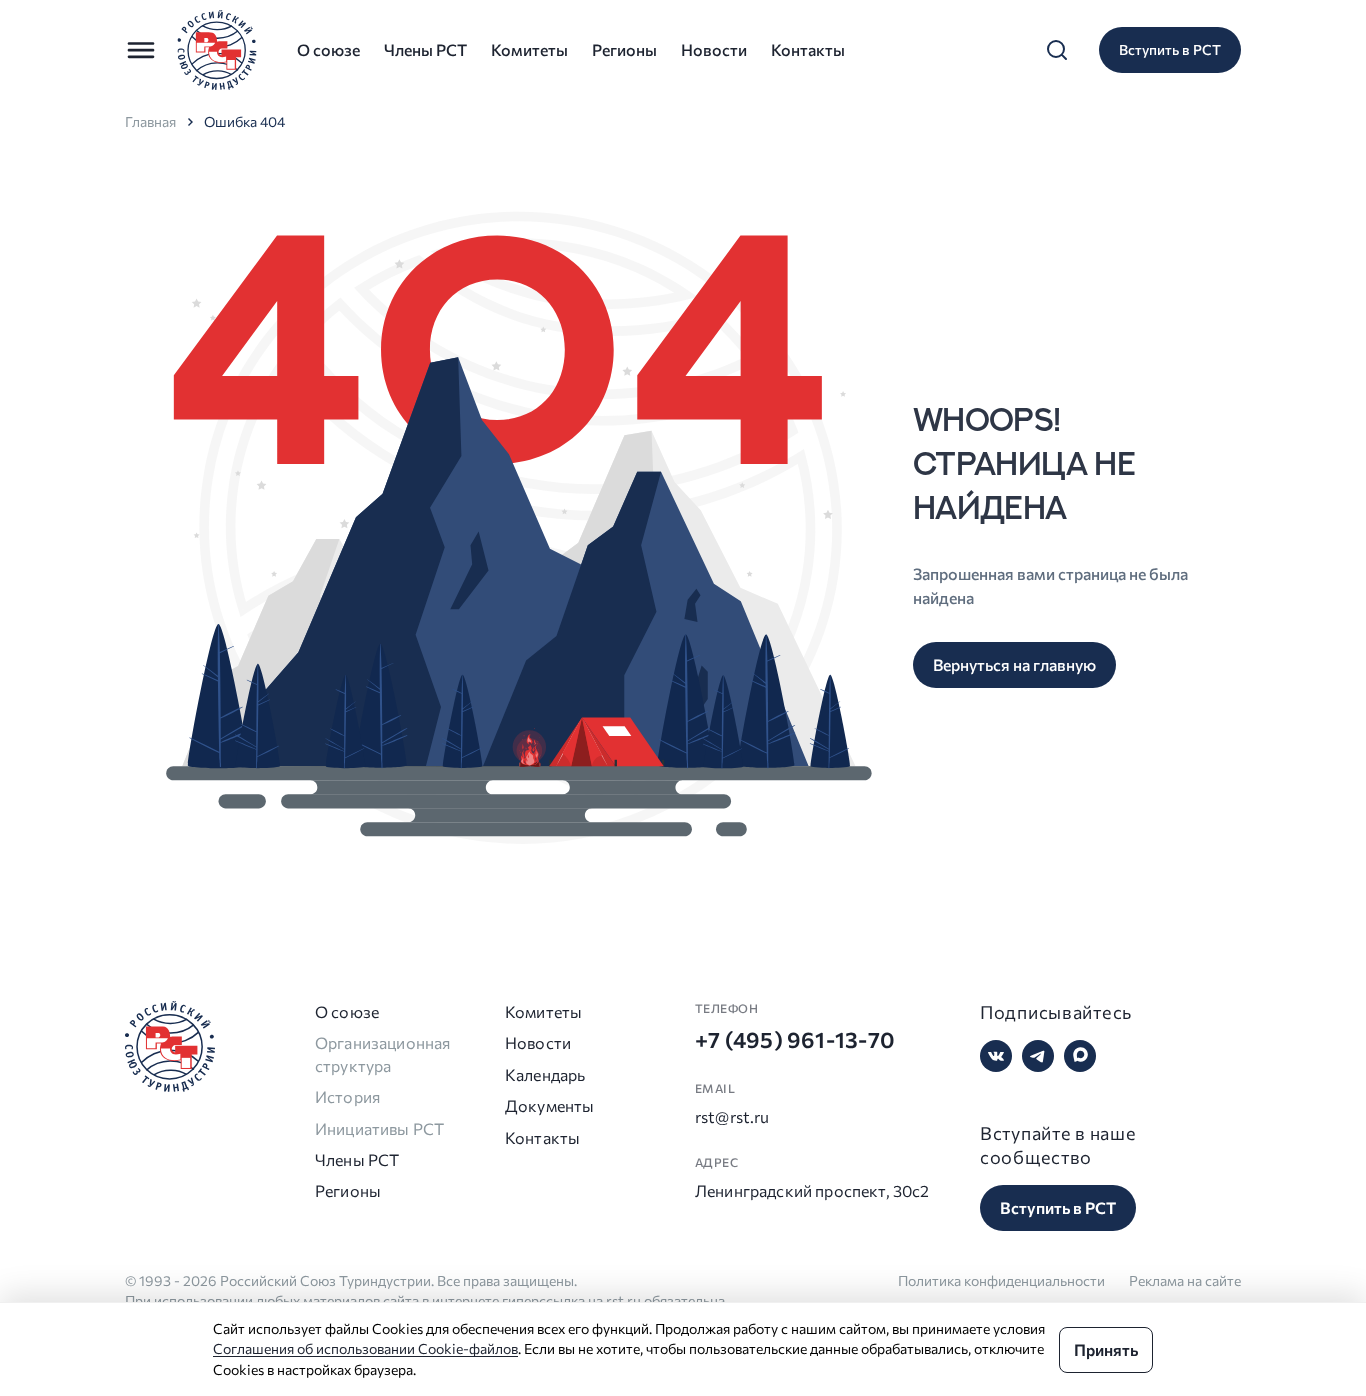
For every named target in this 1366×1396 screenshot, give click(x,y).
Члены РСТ (425, 49)
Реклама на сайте (1185, 1280)
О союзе (328, 49)
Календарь (540, 1074)
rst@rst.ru (732, 1116)
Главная (150, 122)
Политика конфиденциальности (1001, 1280)
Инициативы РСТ (379, 1128)
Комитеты (529, 49)
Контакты (808, 49)
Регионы (624, 49)
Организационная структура (382, 1053)
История (347, 1096)
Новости (714, 49)
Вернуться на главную (1014, 664)
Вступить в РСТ (1170, 49)
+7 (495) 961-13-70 (795, 1039)
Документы (540, 1105)
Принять (1106, 1349)
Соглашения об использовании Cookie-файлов (365, 1348)
